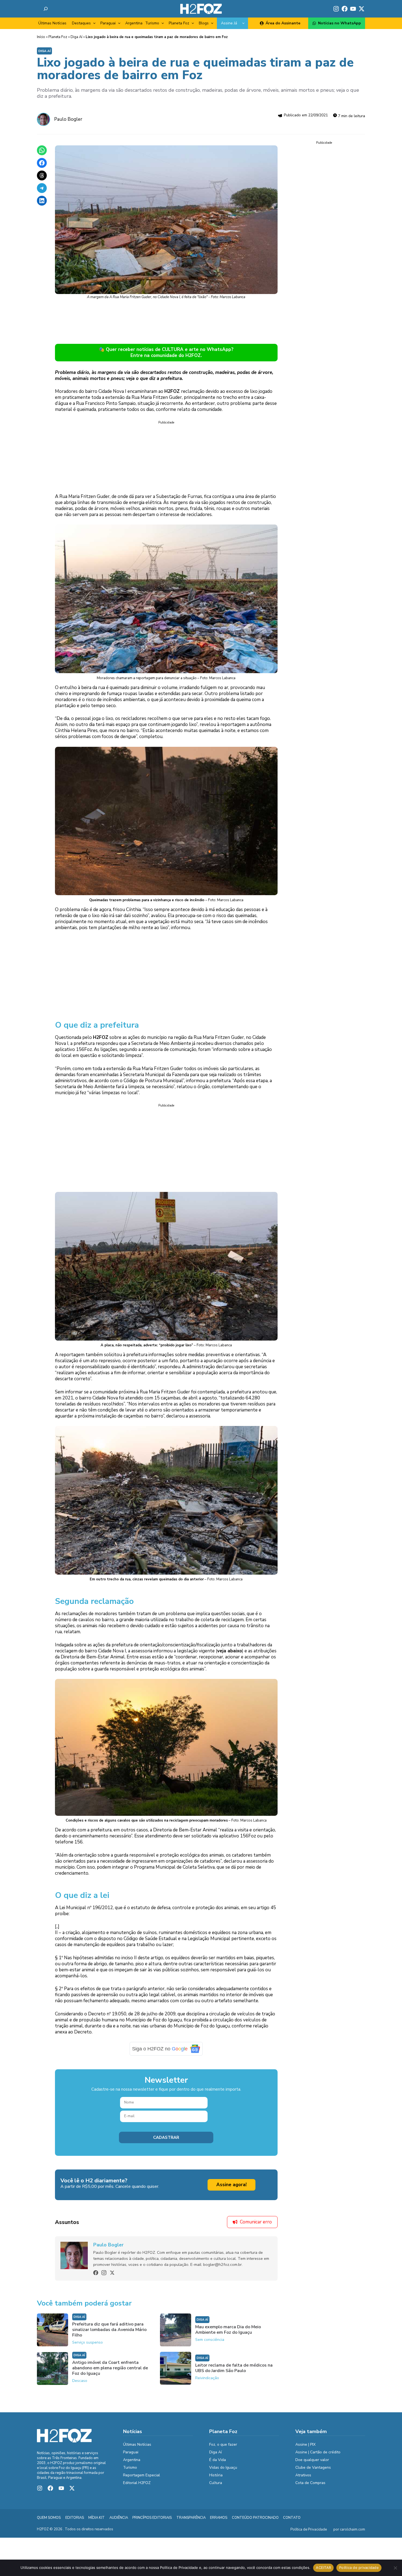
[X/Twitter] (112, 2277)
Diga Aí (76, 37)
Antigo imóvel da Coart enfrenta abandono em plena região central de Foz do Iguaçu (110, 2372)
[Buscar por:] (46, 9)
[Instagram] (104, 2277)
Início (41, 37)
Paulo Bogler (68, 119)
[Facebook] (96, 2277)
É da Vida (218, 2464)
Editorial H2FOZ (137, 2487)
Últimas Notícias (52, 23)
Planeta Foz (179, 23)
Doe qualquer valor (312, 2464)
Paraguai (108, 23)
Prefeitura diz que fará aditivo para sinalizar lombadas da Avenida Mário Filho (109, 2334)
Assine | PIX (305, 2448)
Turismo (152, 23)
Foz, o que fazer (223, 2448)
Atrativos (303, 2479)
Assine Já (229, 23)
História (216, 2479)
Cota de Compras (310, 2487)
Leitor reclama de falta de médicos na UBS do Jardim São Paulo (234, 2372)
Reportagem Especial (142, 2479)
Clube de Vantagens (313, 2471)
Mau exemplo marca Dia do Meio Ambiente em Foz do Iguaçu (228, 2334)
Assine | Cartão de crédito (318, 2456)
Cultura (216, 2487)
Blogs (204, 23)
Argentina (134, 23)
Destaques (81, 23)
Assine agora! (231, 2189)
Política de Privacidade (309, 2534)
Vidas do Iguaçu (223, 2471)
